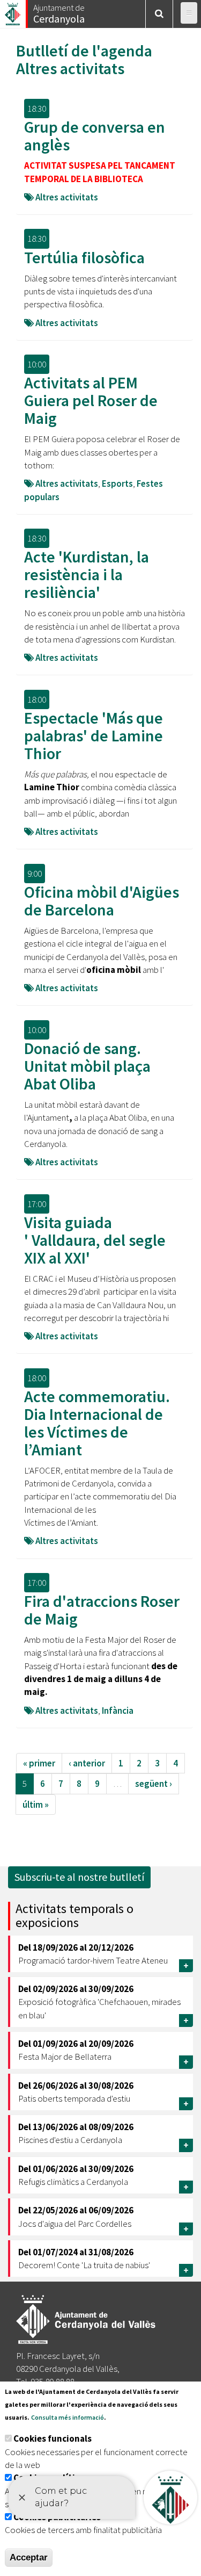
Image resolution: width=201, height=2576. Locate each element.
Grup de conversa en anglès (95, 136)
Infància (118, 1711)
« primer (39, 1763)
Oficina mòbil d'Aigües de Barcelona (102, 901)
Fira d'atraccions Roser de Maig (102, 1610)
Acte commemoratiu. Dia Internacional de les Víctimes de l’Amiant (97, 1423)
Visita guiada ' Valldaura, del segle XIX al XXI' (95, 1240)
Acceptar (29, 2557)
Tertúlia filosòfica (84, 257)
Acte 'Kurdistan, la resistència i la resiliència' (87, 574)
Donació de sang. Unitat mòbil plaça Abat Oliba (87, 1066)
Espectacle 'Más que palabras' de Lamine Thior (94, 735)
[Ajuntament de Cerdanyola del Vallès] (13, 11)
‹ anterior (87, 1763)
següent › (154, 1784)
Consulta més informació (68, 2417)
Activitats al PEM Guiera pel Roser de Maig (91, 400)
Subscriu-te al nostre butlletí (79, 1877)
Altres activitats (70, 68)
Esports (117, 484)
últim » (36, 1805)
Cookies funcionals (53, 2438)
